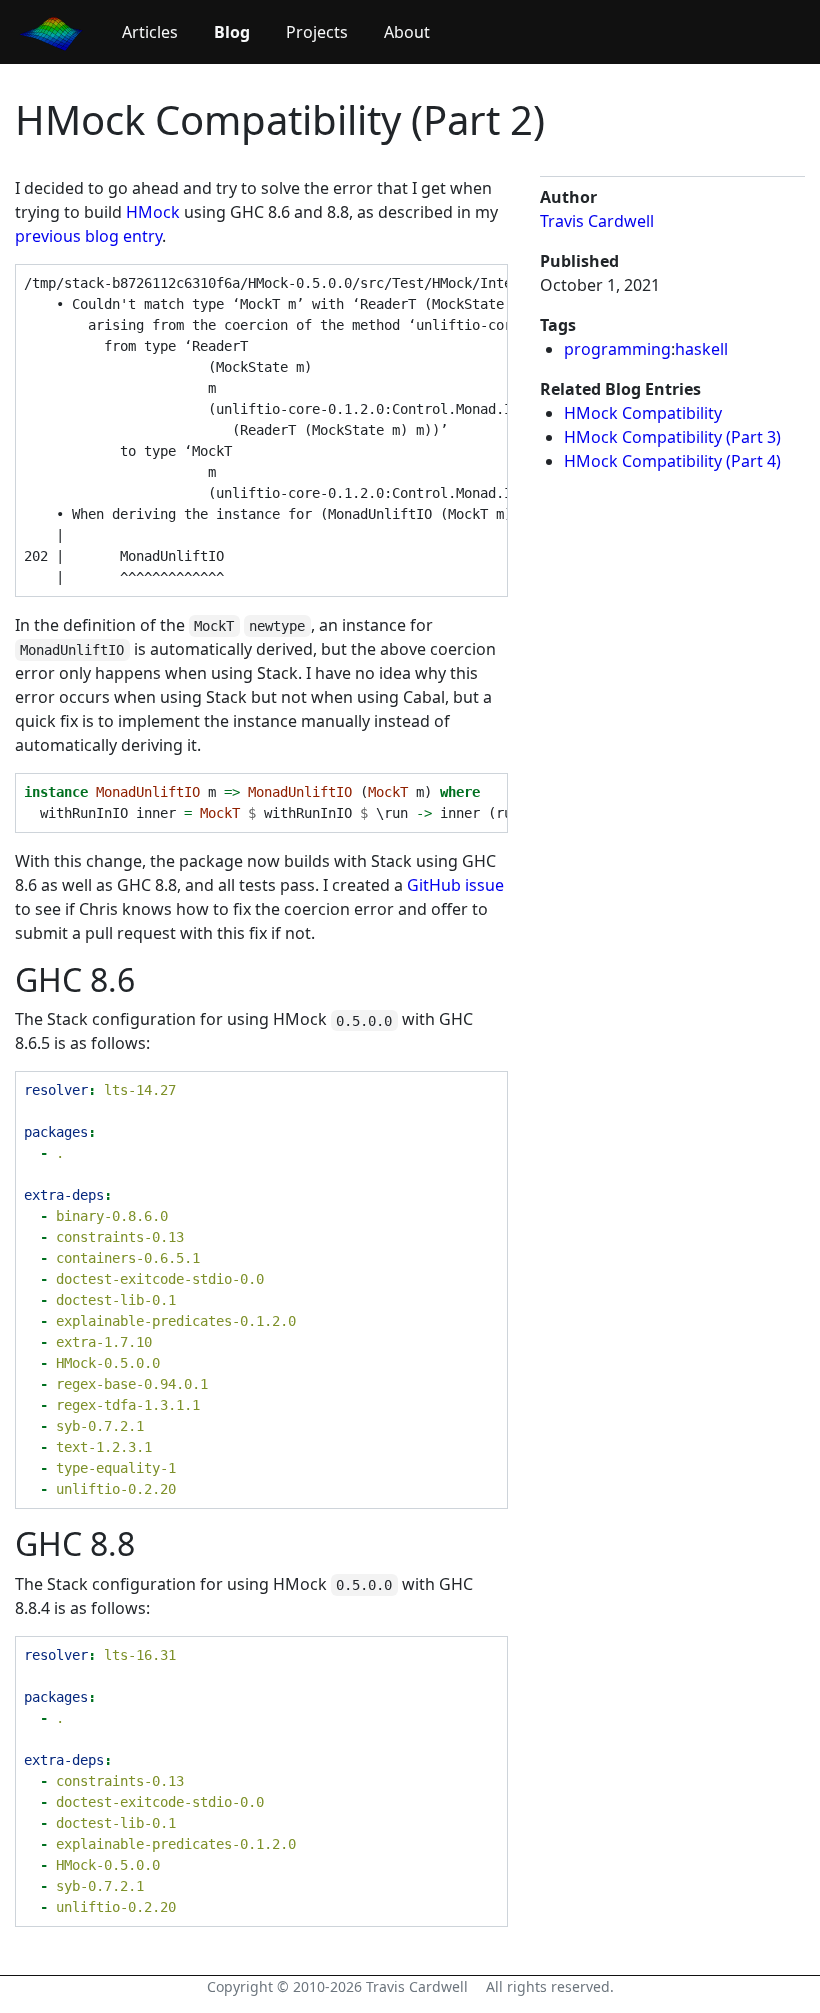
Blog (232, 32)
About (407, 32)
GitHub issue (455, 885)
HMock (153, 212)
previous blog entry (88, 236)
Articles (150, 32)
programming (617, 349)
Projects (317, 32)
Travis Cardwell (597, 221)
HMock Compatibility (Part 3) (672, 437)
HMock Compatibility (643, 413)
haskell (701, 349)
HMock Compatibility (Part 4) (672, 461)
